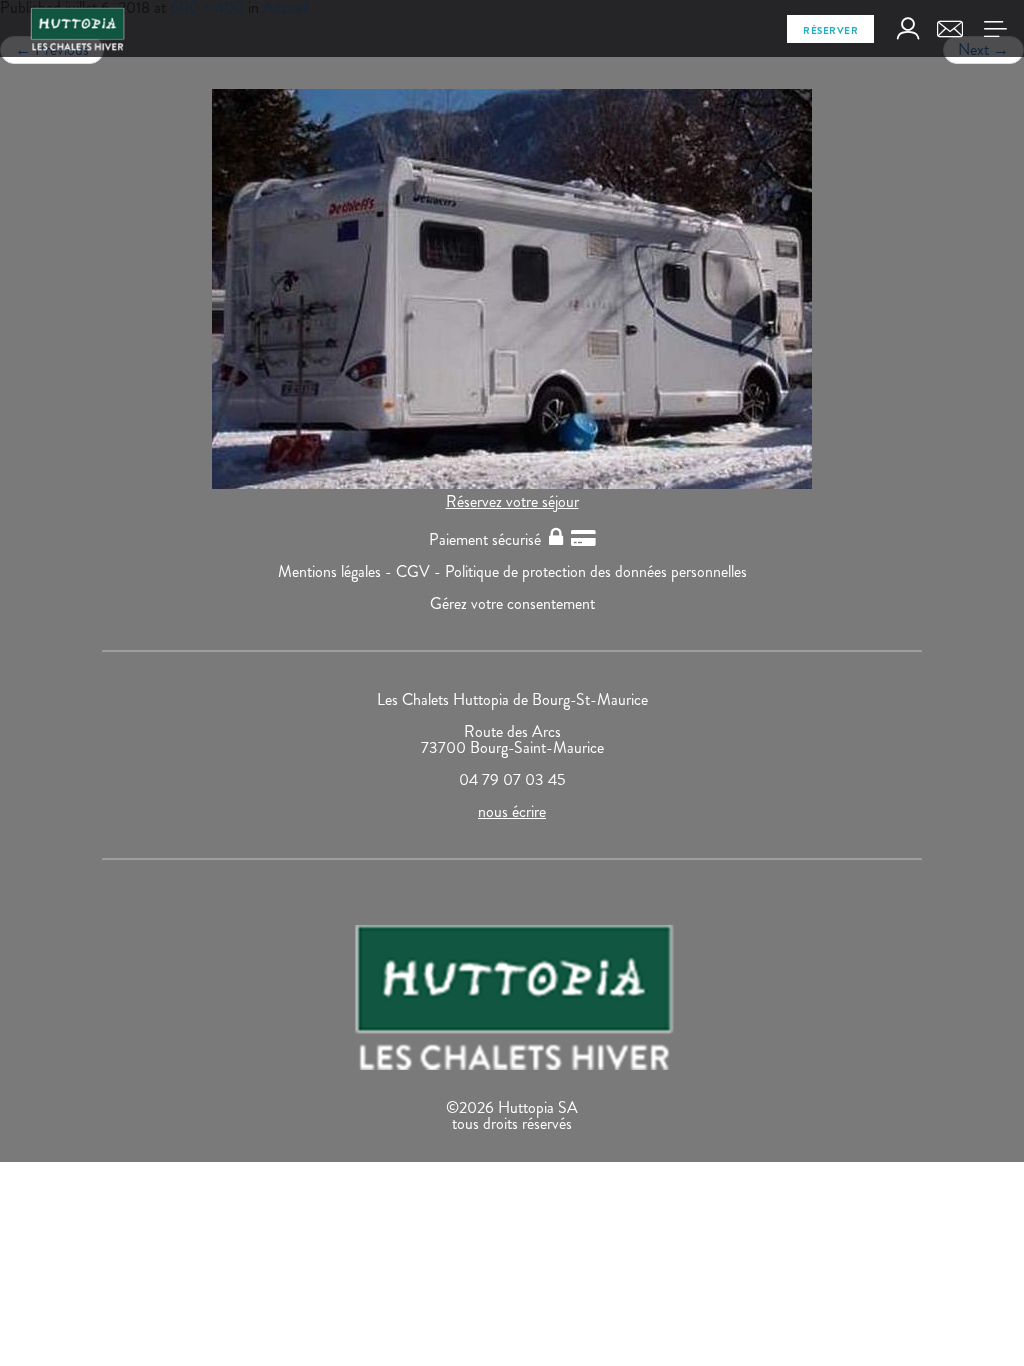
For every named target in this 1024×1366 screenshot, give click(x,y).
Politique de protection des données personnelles (596, 571)
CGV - (420, 571)
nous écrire (512, 811)
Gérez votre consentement (512, 603)
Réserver (830, 30)
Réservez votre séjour (512, 501)
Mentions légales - (337, 571)
